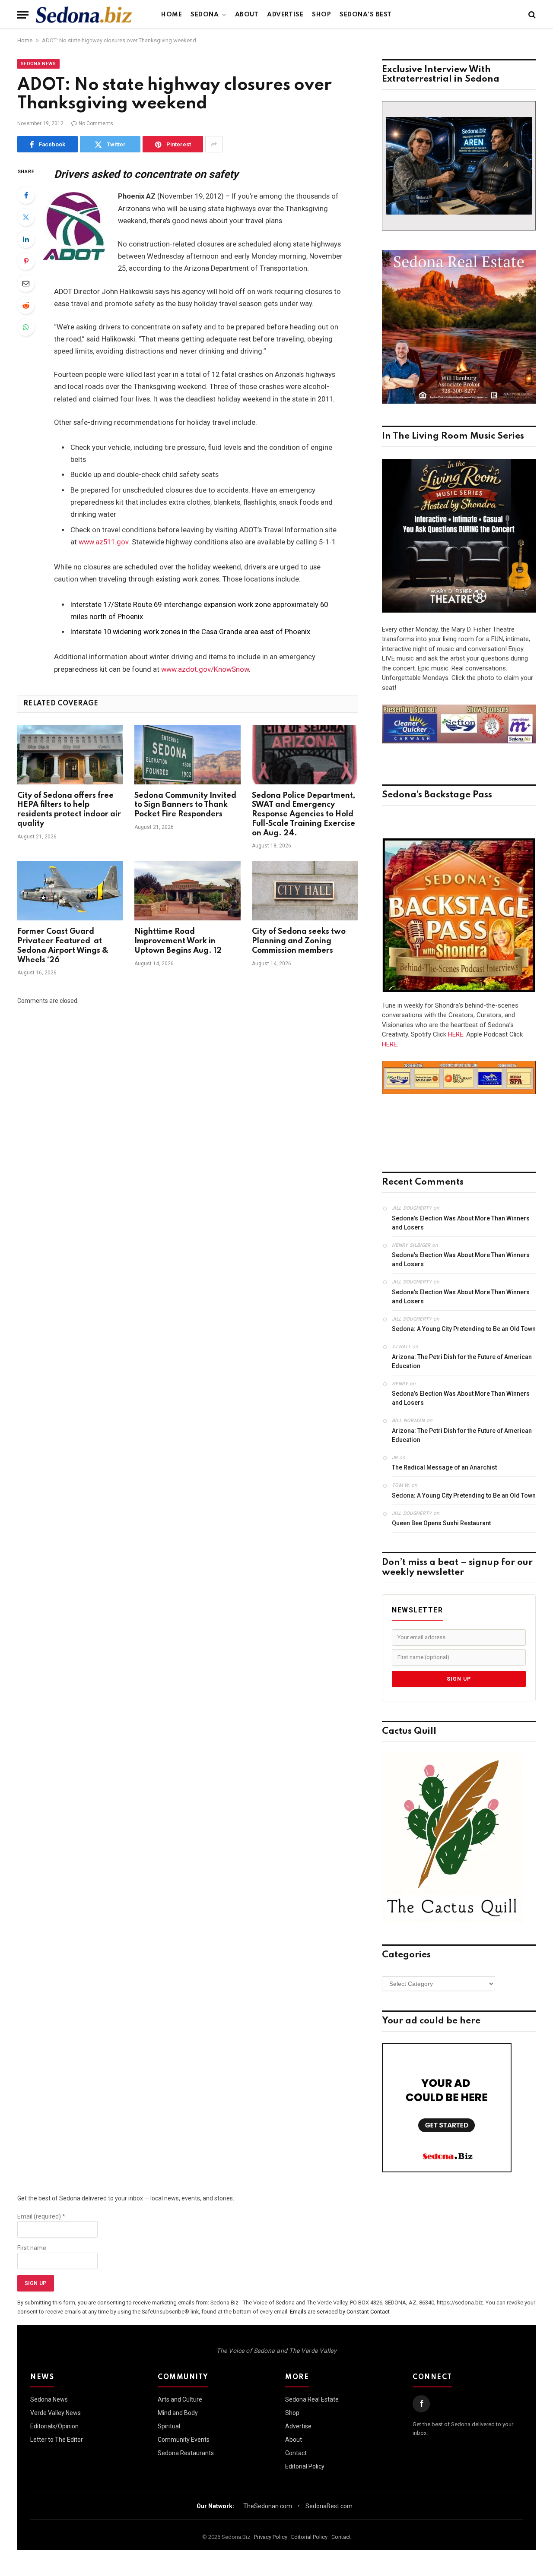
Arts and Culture (180, 2399)
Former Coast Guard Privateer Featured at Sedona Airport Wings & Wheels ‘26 (63, 946)
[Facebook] (26, 195)
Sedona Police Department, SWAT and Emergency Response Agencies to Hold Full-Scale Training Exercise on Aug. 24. (304, 814)
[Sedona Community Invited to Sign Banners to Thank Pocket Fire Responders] (187, 755)
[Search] (531, 15)
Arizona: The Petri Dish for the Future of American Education (462, 1361)
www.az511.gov (103, 542)
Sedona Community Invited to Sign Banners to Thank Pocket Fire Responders (185, 805)
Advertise (285, 15)
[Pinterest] (26, 261)
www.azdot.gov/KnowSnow (205, 669)
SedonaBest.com (329, 2506)
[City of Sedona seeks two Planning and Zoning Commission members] (305, 891)
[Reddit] (26, 305)
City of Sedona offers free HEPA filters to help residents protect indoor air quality (69, 810)
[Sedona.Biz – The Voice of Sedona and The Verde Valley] (84, 15)
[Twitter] (26, 217)
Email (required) (41, 2216)
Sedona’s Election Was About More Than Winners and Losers (461, 1223)
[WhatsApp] (26, 327)
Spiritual (169, 2426)
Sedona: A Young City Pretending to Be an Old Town (464, 1329)
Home (172, 15)
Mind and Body (178, 2413)
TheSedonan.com (268, 2506)
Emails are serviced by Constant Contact (340, 2312)
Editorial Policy (305, 2466)
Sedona (205, 15)
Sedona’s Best (366, 15)
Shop (321, 15)
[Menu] (23, 15)
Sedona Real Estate (312, 2399)
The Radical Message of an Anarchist (444, 1467)
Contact (296, 2453)
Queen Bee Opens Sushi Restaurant (441, 1523)
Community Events (184, 2440)
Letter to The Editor (57, 2440)
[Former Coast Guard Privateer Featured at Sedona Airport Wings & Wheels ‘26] (70, 891)
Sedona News (38, 64)
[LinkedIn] (26, 239)
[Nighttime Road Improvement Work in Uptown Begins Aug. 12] (187, 891)
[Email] (26, 283)
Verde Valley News (56, 2413)
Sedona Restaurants (186, 2453)
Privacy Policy (271, 2537)
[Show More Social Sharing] (214, 144)
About (247, 15)
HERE (456, 1034)
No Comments (96, 123)
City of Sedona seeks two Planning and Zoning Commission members (299, 941)
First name (32, 2248)
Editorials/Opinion (54, 2426)
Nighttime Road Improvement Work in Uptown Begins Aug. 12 (178, 941)
